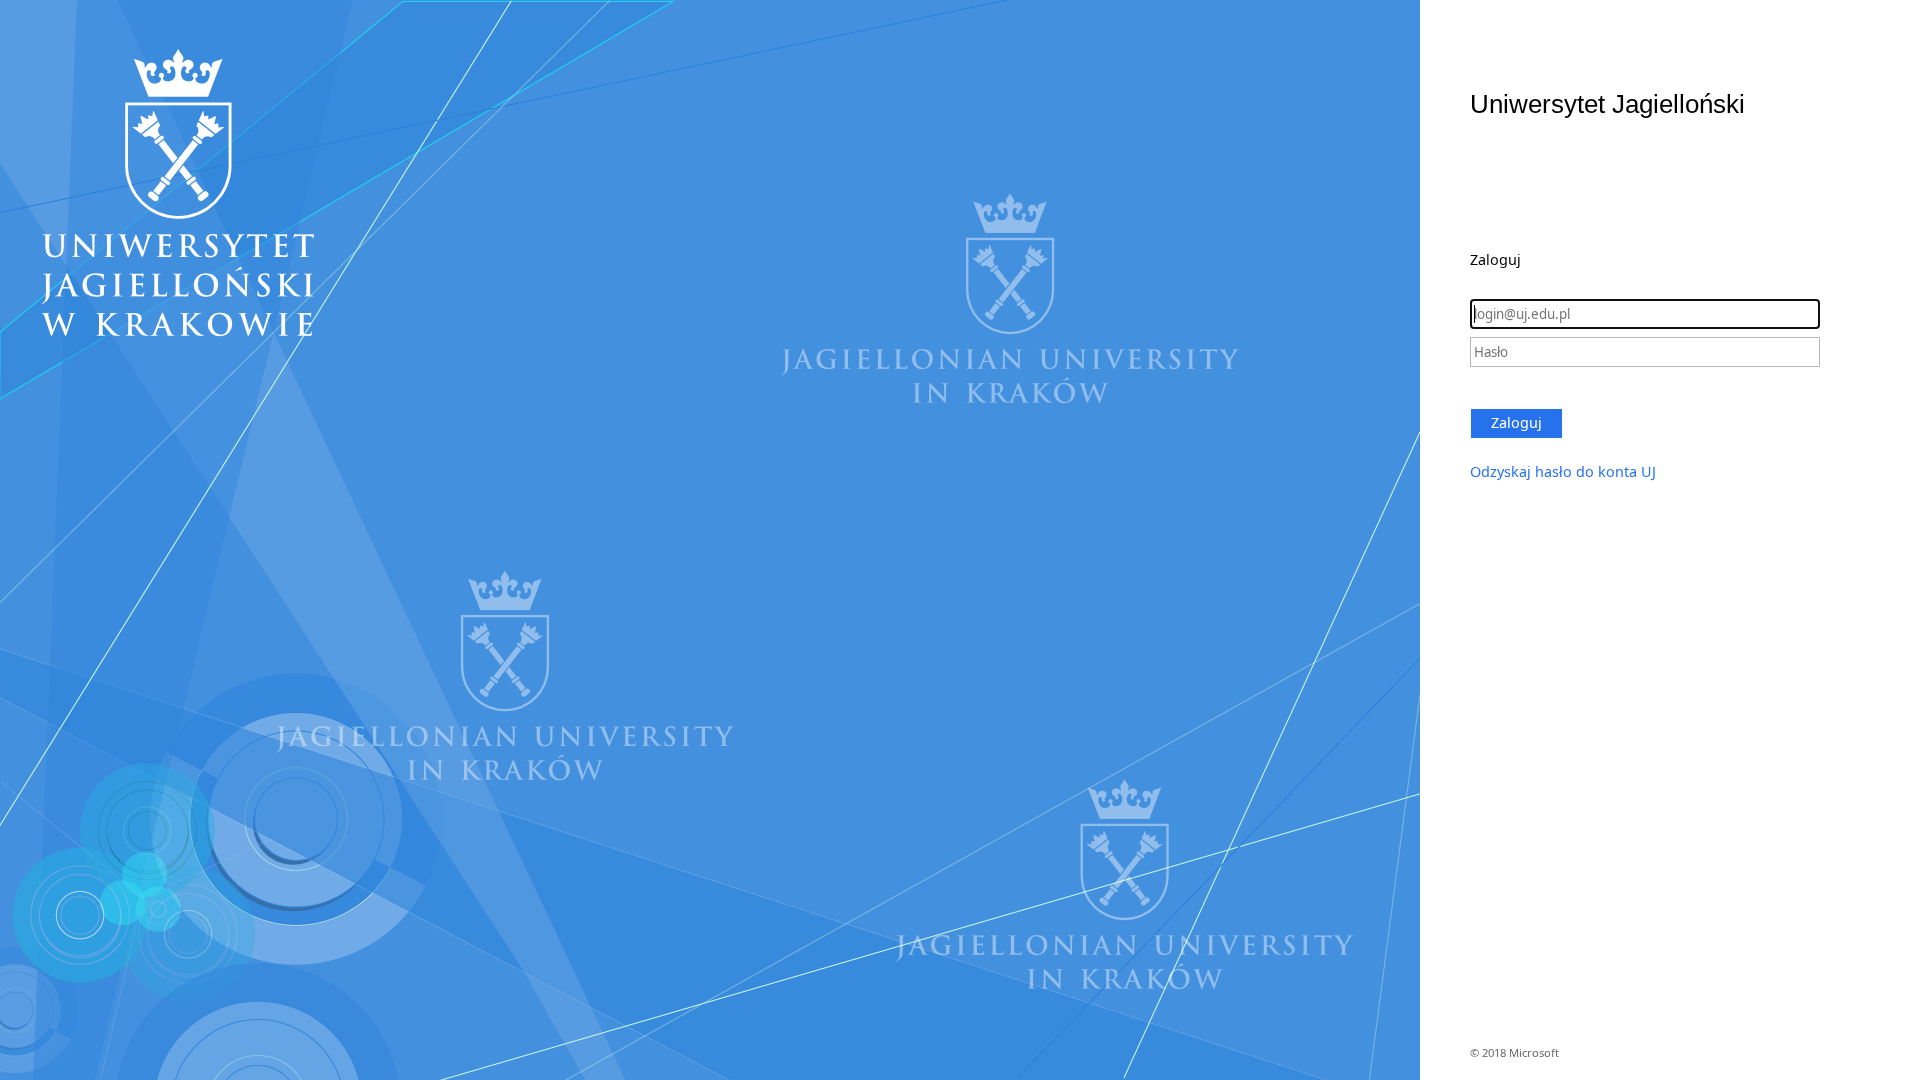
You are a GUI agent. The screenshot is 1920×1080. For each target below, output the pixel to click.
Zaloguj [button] (1516, 422)
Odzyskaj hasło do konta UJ (1563, 471)
